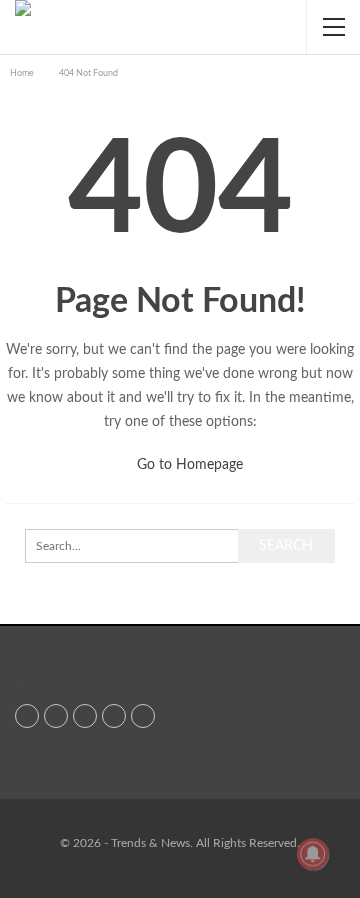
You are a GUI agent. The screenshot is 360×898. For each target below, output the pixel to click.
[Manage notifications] (313, 854)
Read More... (42, 685)
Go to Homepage (188, 465)
